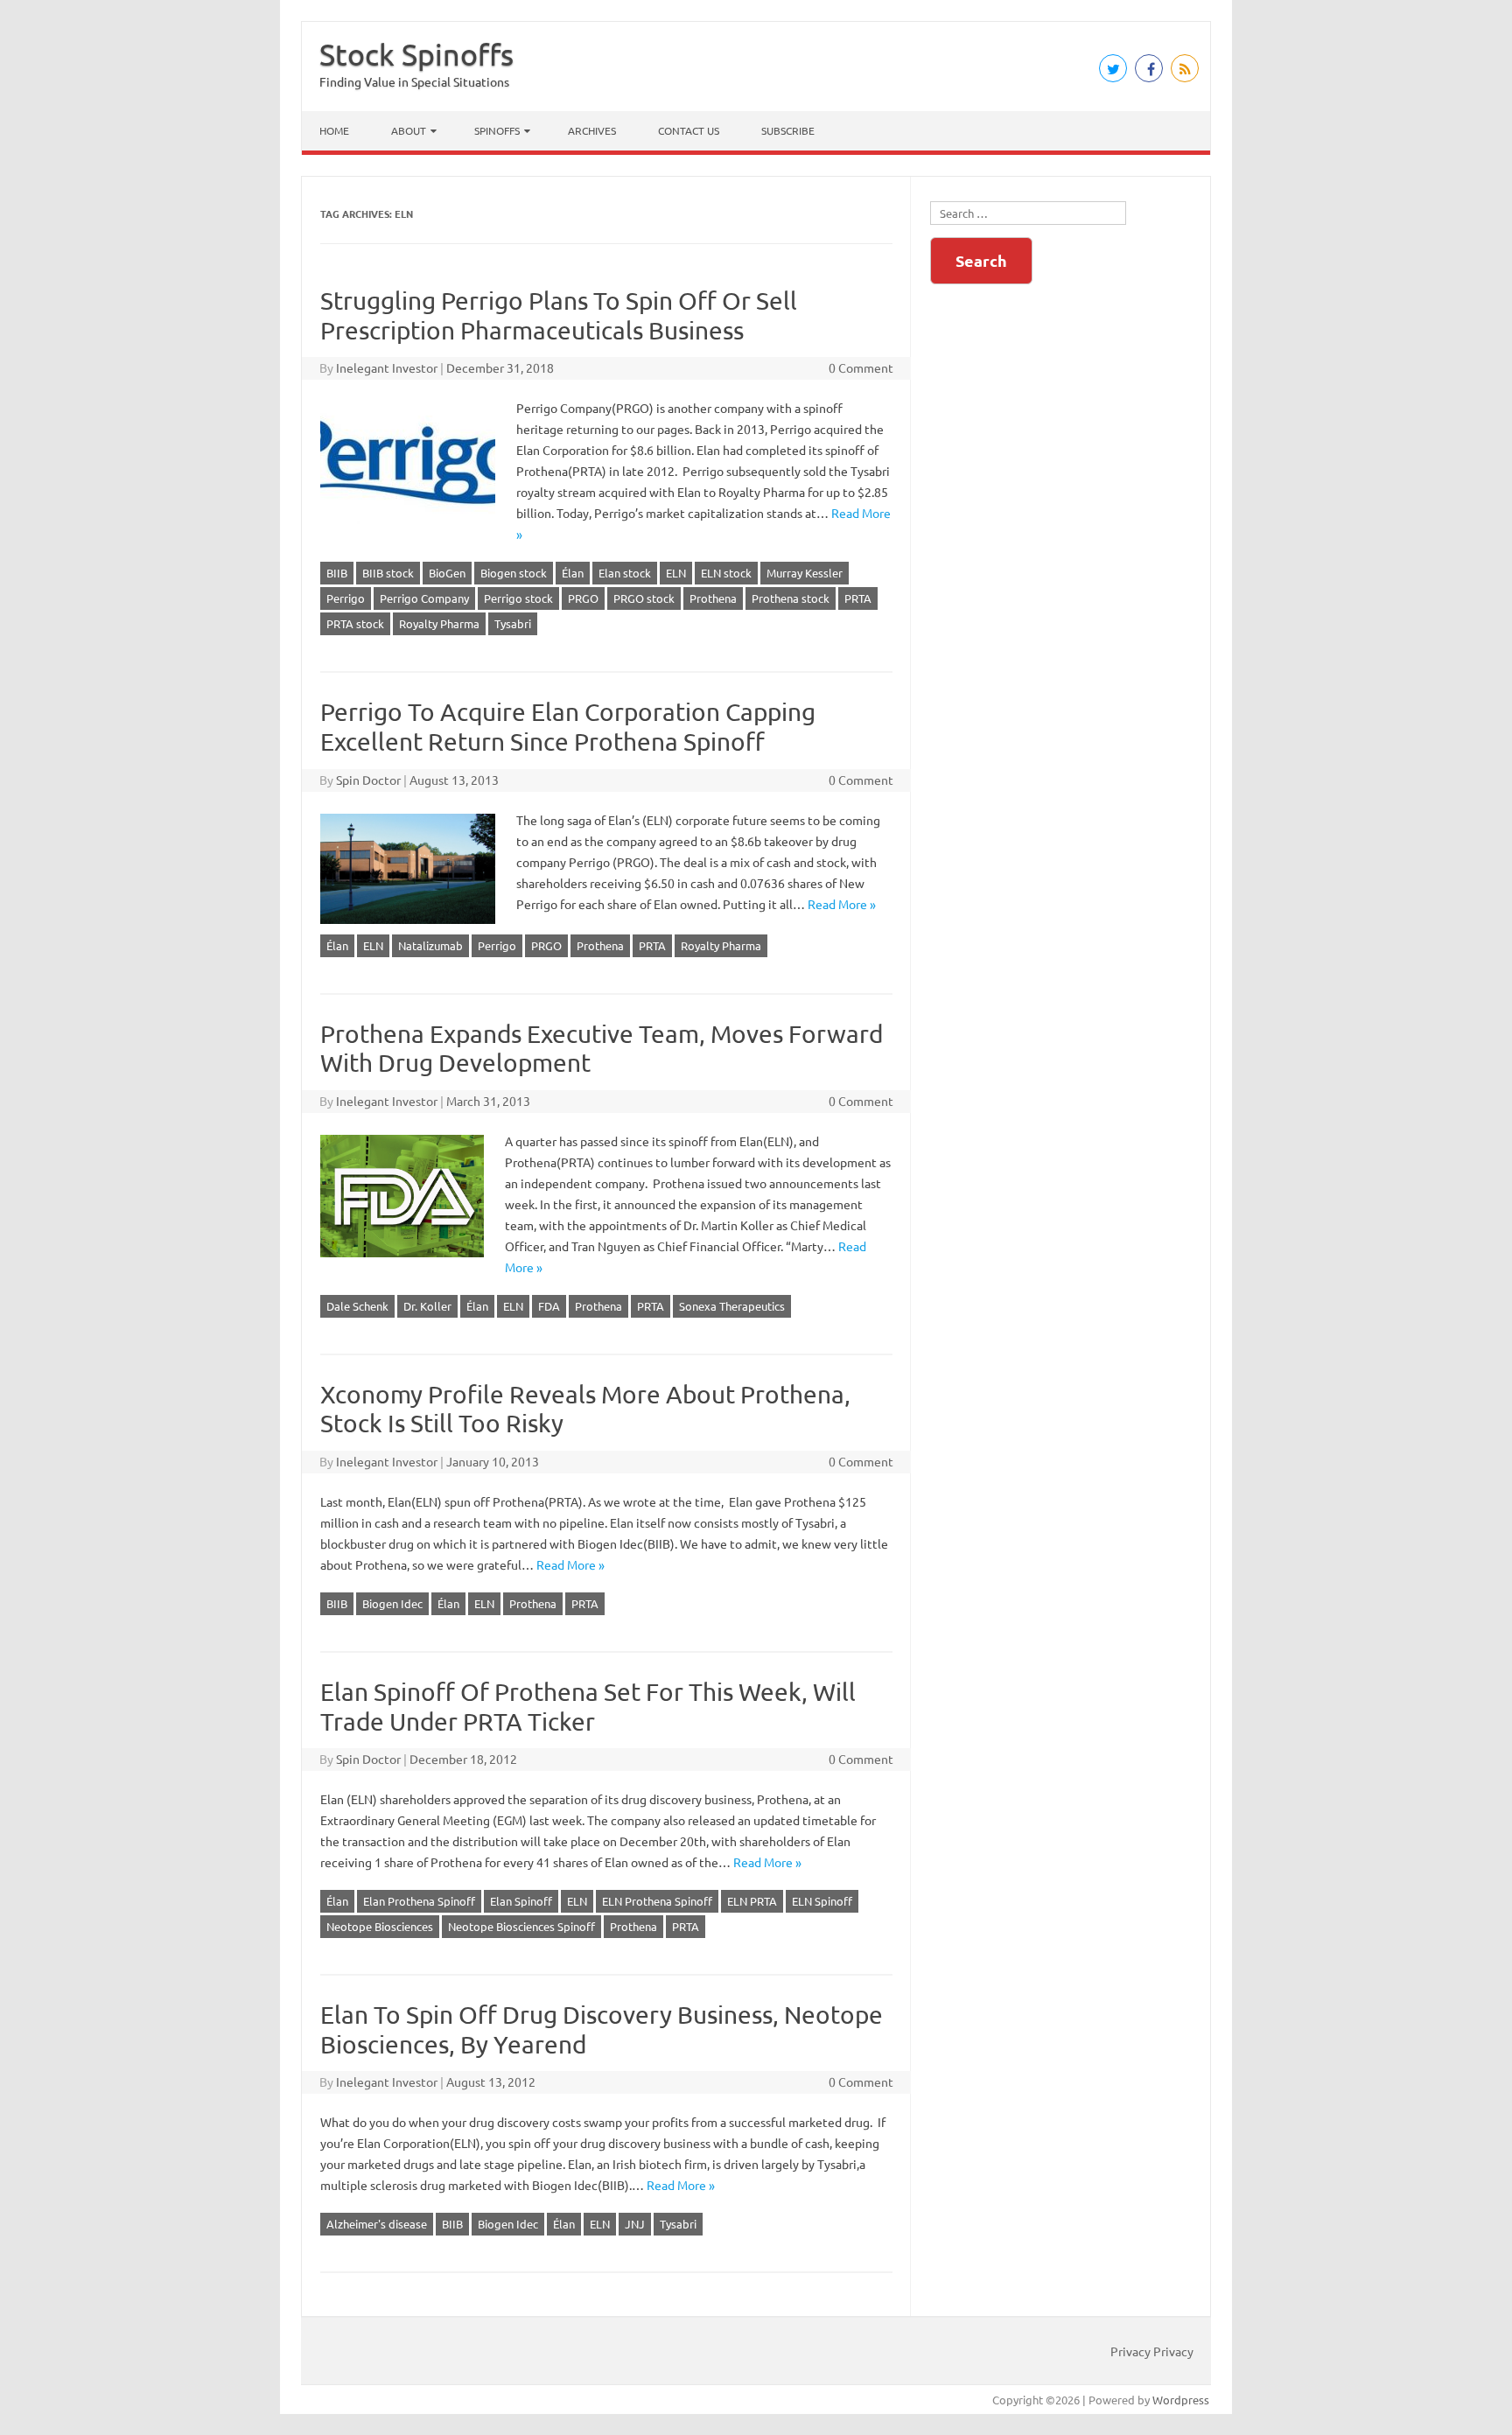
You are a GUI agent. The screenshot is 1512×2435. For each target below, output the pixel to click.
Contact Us (689, 130)
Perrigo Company (424, 598)
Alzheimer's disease (377, 2224)
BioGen (447, 573)
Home (334, 130)
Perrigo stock (518, 598)
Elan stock (625, 573)
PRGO (583, 598)
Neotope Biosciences (380, 1926)
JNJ (635, 2224)
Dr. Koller (427, 1306)
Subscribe (788, 130)
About (409, 130)
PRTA (858, 598)
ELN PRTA (752, 1901)
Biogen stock (514, 573)
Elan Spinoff (521, 1901)
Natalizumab (430, 945)
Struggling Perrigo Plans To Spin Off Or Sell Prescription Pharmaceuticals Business (559, 315)
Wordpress (1181, 2400)
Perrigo (346, 598)
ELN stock (726, 573)
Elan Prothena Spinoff (419, 1901)
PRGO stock (644, 598)
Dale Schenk (357, 1306)
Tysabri (513, 623)
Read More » (842, 904)
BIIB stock (388, 573)
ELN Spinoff (822, 1901)
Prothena (713, 598)
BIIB (337, 573)
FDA (549, 1306)
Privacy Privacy (1152, 2351)
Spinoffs (497, 130)
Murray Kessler (805, 573)
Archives (592, 130)
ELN (676, 573)
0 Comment (861, 367)
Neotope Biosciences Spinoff (521, 1926)
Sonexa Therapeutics (732, 1306)
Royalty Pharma (439, 623)
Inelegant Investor (387, 367)
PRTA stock (355, 623)
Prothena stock (791, 598)
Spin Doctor (368, 780)
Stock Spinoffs (416, 54)
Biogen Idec (392, 1603)
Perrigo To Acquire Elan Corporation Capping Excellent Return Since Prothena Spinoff (568, 727)
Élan (573, 573)
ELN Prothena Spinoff (657, 1901)
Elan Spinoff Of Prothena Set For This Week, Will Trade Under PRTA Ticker (588, 1707)
